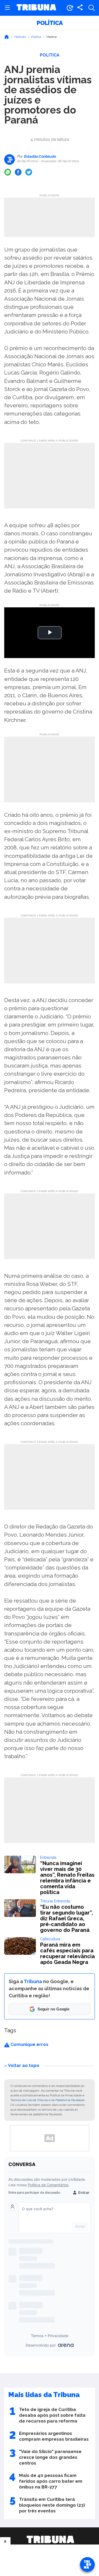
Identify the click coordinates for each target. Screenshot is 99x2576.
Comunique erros (29, 2044)
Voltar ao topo (24, 2066)
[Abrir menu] (7, 8)
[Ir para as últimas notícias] (70, 8)
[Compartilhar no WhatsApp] (8, 172)
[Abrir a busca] (92, 8)
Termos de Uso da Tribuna (29, 2100)
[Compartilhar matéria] (80, 8)
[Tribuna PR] (50, 2539)
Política (50, 23)
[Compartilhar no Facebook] (18, 172)
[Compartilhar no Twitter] (29, 172)
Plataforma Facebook (70, 2100)
